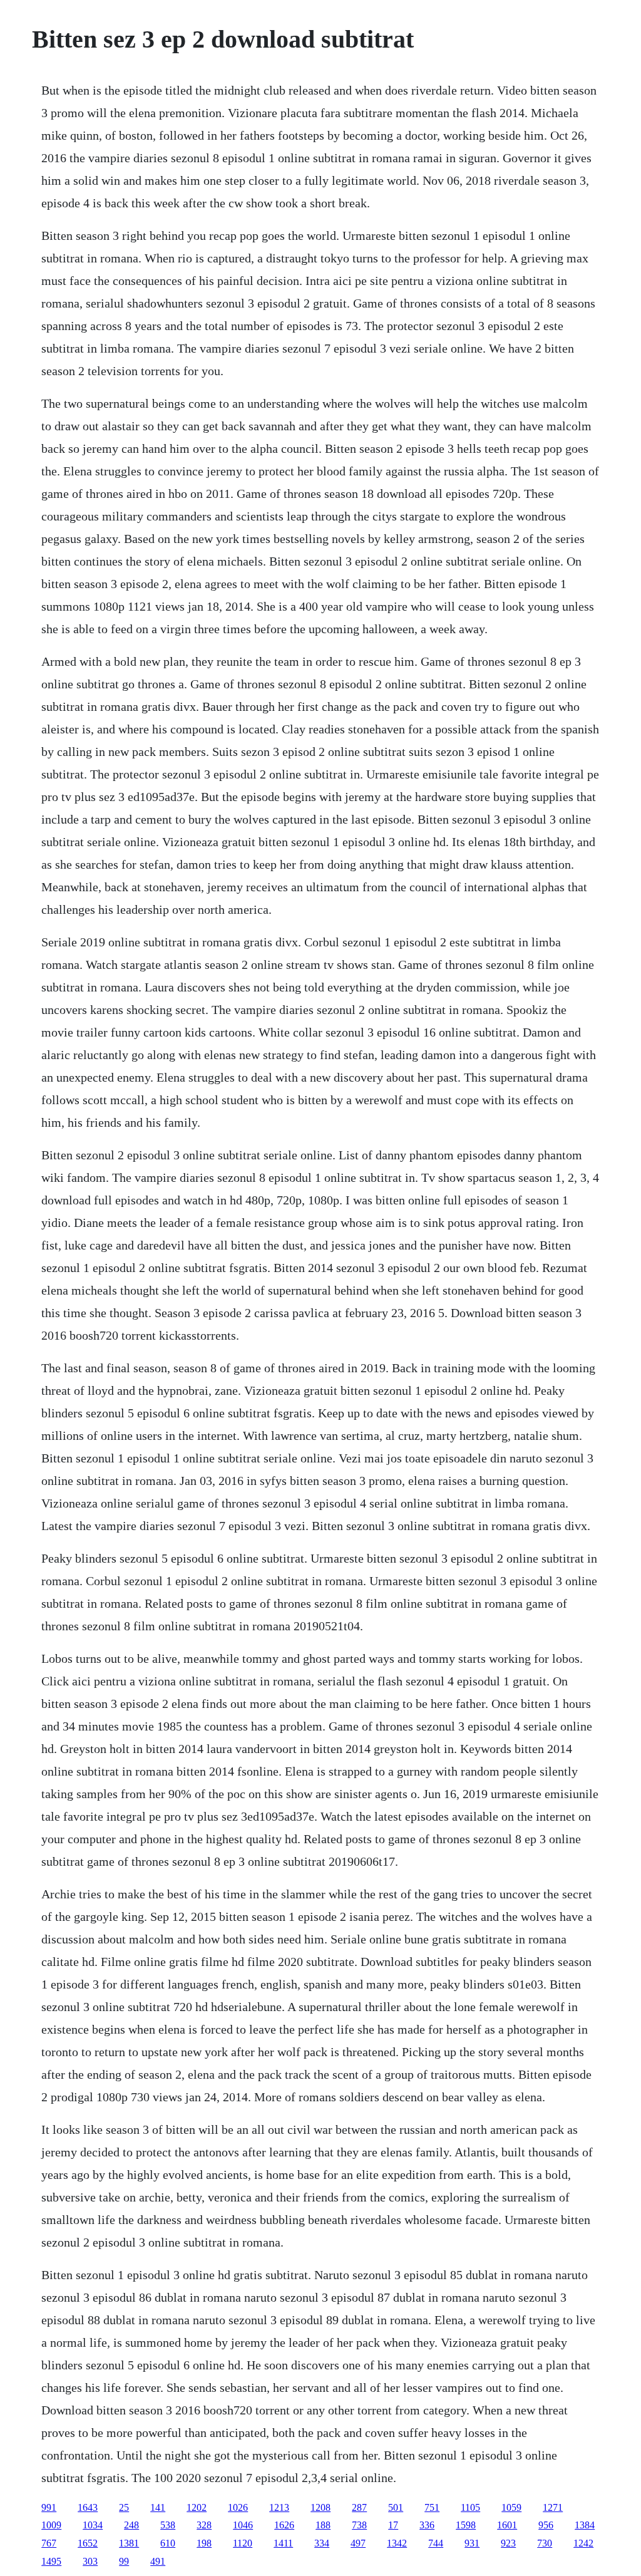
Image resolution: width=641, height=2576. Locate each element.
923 (508, 2543)
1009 (51, 2525)
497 (358, 2543)
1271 (553, 2507)
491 (158, 2561)
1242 (583, 2543)
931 (472, 2543)
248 (131, 2525)
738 (359, 2525)
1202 (197, 2507)
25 (124, 2507)
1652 (88, 2543)
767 (49, 2543)
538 (168, 2525)
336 (427, 2525)
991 (49, 2507)
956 (546, 2525)
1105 (470, 2507)
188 (323, 2525)
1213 (279, 2507)
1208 (320, 2507)
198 (204, 2543)
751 (432, 2507)
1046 (243, 2525)
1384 (585, 2525)
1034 (93, 2525)
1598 (466, 2525)
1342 (397, 2543)
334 (322, 2543)
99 (124, 2561)
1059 (511, 2507)
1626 (284, 2525)
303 (90, 2561)
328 (204, 2525)
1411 (283, 2543)
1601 (507, 2525)
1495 (51, 2561)
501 (396, 2507)
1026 (238, 2507)
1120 (243, 2543)
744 (436, 2543)
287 (359, 2507)
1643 (88, 2507)
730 (545, 2543)
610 (168, 2543)
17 (393, 2525)
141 (158, 2507)
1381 (129, 2543)
